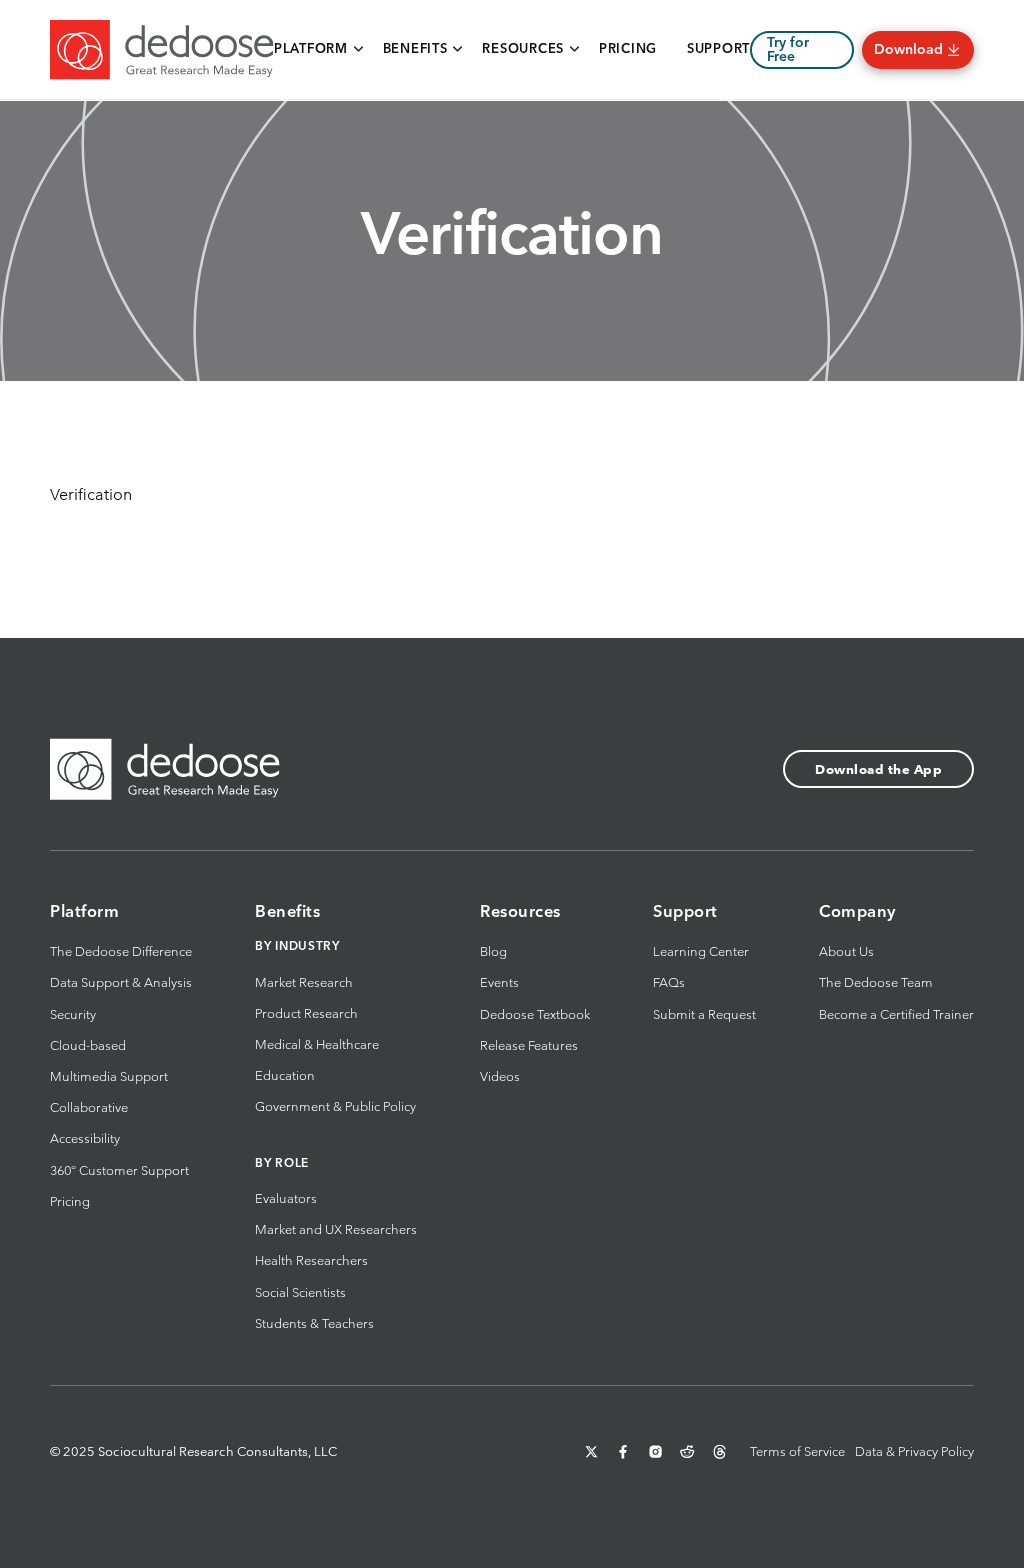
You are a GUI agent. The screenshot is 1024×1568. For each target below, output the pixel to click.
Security (73, 1014)
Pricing (70, 1201)
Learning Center (701, 951)
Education (285, 1075)
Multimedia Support (109, 1076)
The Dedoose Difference (121, 951)
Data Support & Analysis (121, 982)
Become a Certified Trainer (896, 1014)
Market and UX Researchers (336, 1229)
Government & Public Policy (335, 1106)
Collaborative (89, 1107)
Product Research (306, 1013)
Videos (500, 1076)
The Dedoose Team (876, 982)
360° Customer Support (119, 1170)
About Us (846, 951)
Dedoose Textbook (535, 1014)
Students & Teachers (314, 1323)
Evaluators (286, 1198)
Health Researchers (311, 1260)
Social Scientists (300, 1292)
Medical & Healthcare (317, 1044)
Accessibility (85, 1138)
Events (499, 982)
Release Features (529, 1045)
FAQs (669, 982)
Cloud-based (88, 1045)
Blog (493, 951)
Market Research (304, 982)
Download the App (878, 769)
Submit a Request (704, 1014)
